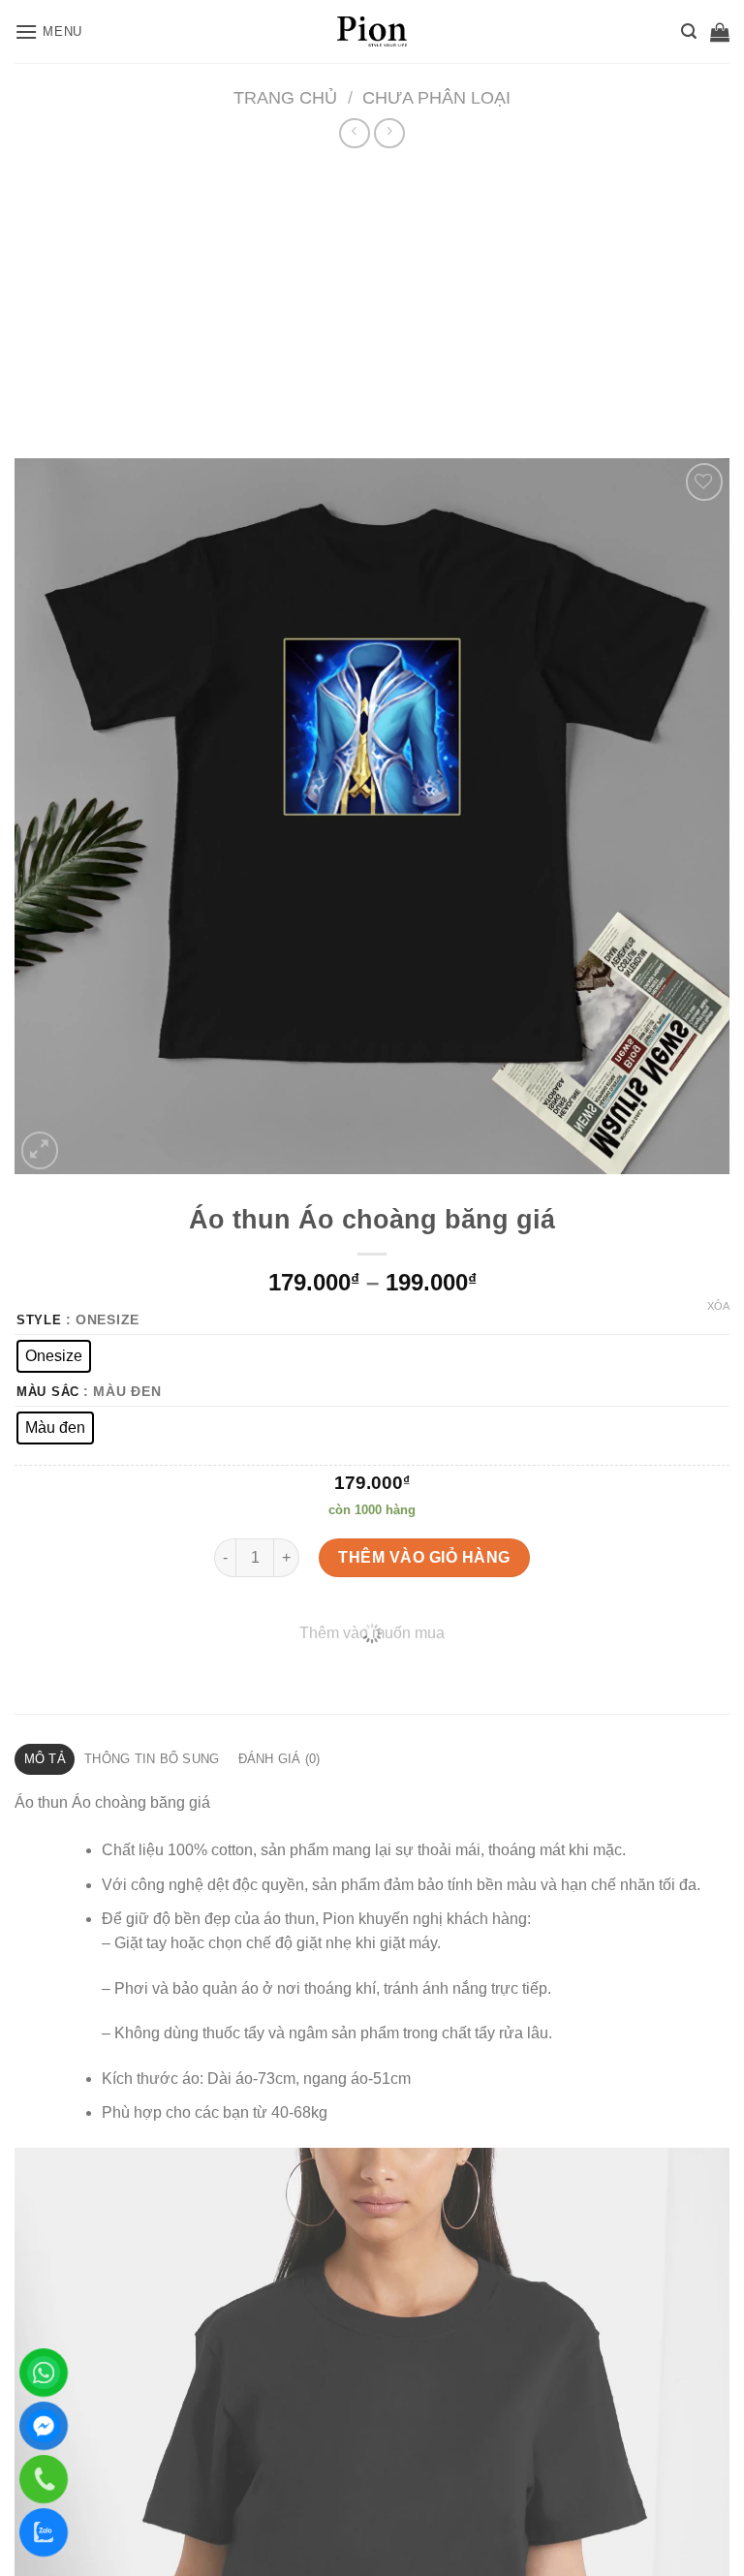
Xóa (718, 1306)
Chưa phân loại (436, 97)
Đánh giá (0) (279, 1759)
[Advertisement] (372, 298)
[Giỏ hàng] (720, 32)
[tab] (45, 1759)
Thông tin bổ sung (152, 1759)
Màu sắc (48, 1392)
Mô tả (45, 1759)
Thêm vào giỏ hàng (424, 1557)
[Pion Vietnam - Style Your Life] (372, 31)
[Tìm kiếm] (689, 31)
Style (39, 1320)
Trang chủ (285, 97)
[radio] (54, 1356)
